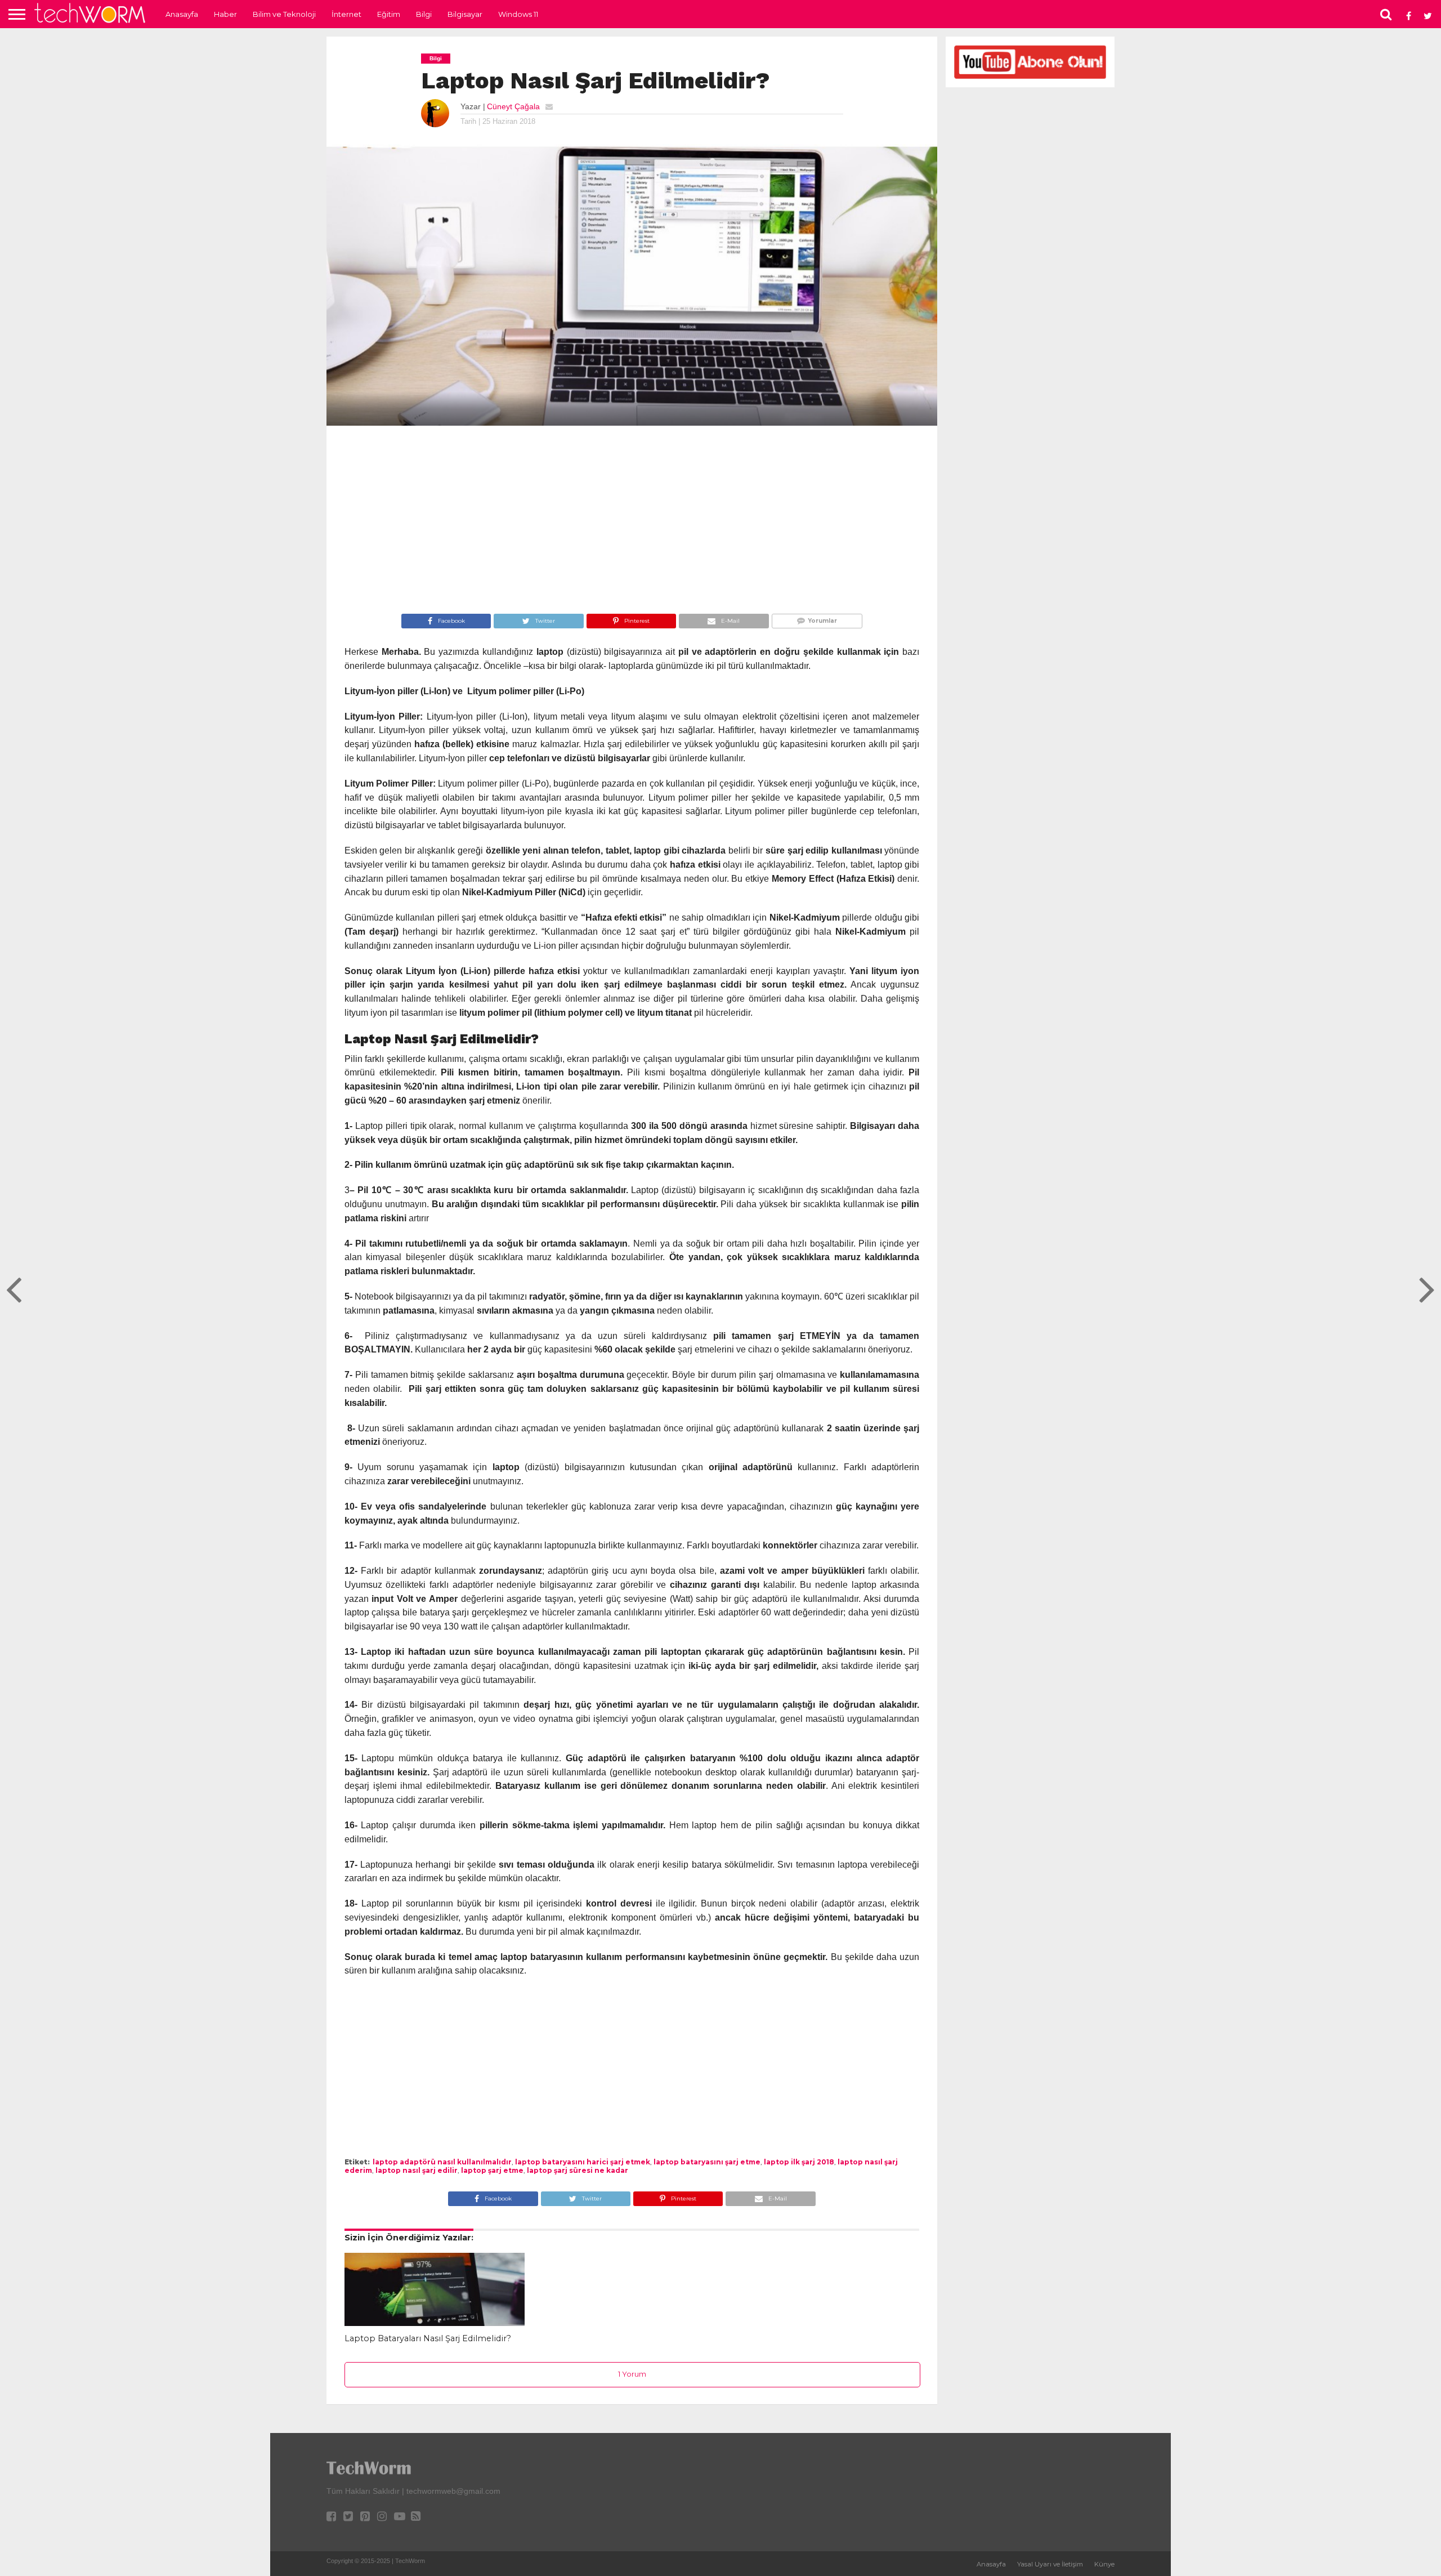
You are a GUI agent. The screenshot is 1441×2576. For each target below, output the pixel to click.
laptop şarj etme (492, 2170)
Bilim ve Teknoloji (284, 14)
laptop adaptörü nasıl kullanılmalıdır (442, 2162)
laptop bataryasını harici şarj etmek (583, 2162)
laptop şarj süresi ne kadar (578, 2170)
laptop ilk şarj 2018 (799, 2162)
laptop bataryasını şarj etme (707, 2162)
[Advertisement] (632, 521)
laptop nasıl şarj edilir (417, 2170)
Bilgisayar (465, 14)
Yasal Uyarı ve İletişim (1050, 2564)
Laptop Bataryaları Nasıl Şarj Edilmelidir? (428, 2338)
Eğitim (389, 14)
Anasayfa (182, 14)
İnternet (346, 14)
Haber (225, 14)
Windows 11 (518, 14)
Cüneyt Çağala (513, 106)
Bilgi (424, 14)
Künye (1104, 2564)
